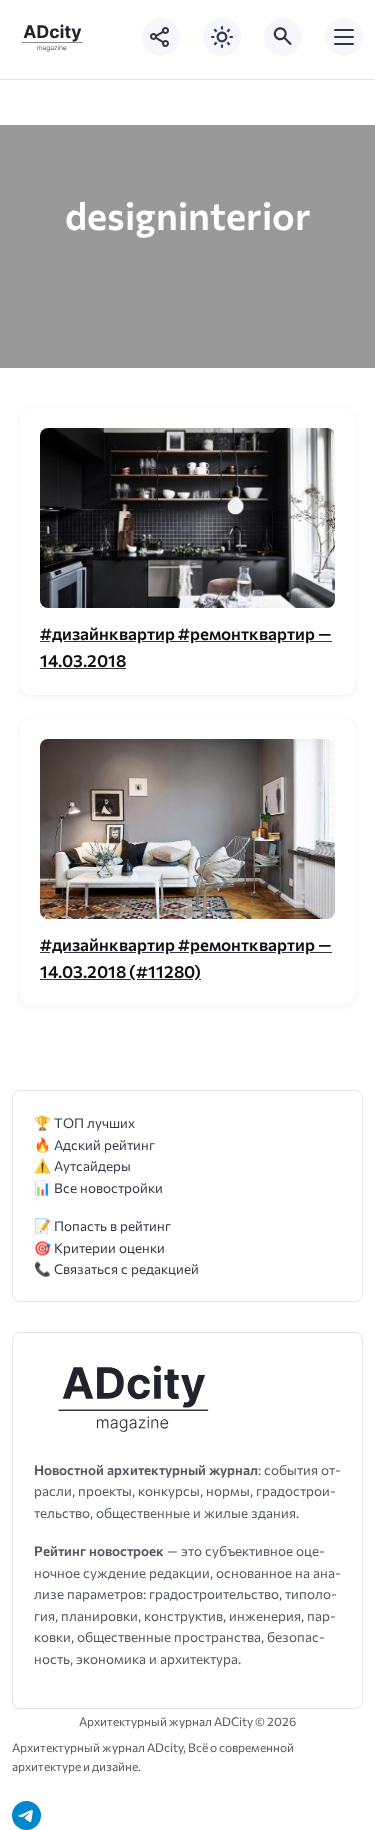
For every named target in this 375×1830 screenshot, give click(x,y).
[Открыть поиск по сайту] (283, 37)
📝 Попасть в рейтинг (102, 1225)
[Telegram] (26, 1815)
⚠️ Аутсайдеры (82, 1165)
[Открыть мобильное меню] (344, 37)
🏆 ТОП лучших (84, 1122)
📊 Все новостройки (98, 1187)
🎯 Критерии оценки (99, 1247)
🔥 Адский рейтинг (94, 1144)
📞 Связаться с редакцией (116, 1268)
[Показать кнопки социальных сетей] (161, 37)
